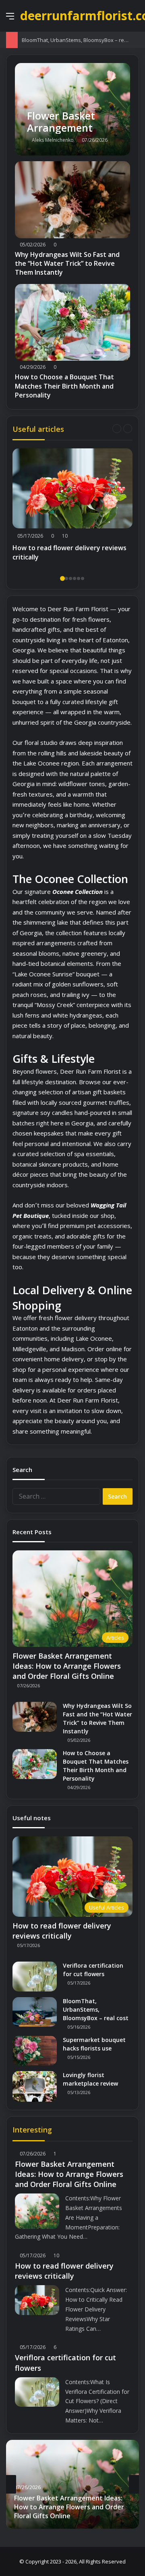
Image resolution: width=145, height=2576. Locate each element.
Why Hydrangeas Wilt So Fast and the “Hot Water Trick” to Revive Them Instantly (67, 264)
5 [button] (79, 578)
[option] (72, 507)
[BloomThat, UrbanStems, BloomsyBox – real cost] (35, 2012)
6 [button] (83, 578)
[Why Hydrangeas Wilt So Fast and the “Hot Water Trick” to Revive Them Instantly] (72, 200)
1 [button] (62, 578)
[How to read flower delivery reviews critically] (72, 489)
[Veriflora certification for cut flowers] (35, 1976)
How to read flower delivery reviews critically (69, 552)
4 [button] (75, 578)
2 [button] (66, 578)
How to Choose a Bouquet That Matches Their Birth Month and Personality (64, 386)
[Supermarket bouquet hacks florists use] (35, 2051)
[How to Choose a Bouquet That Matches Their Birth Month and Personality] (72, 323)
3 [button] (70, 578)
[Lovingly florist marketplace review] (35, 2086)
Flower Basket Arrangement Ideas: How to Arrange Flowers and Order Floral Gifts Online (67, 1666)
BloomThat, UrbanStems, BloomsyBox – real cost (81, 40)
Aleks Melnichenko (53, 140)
